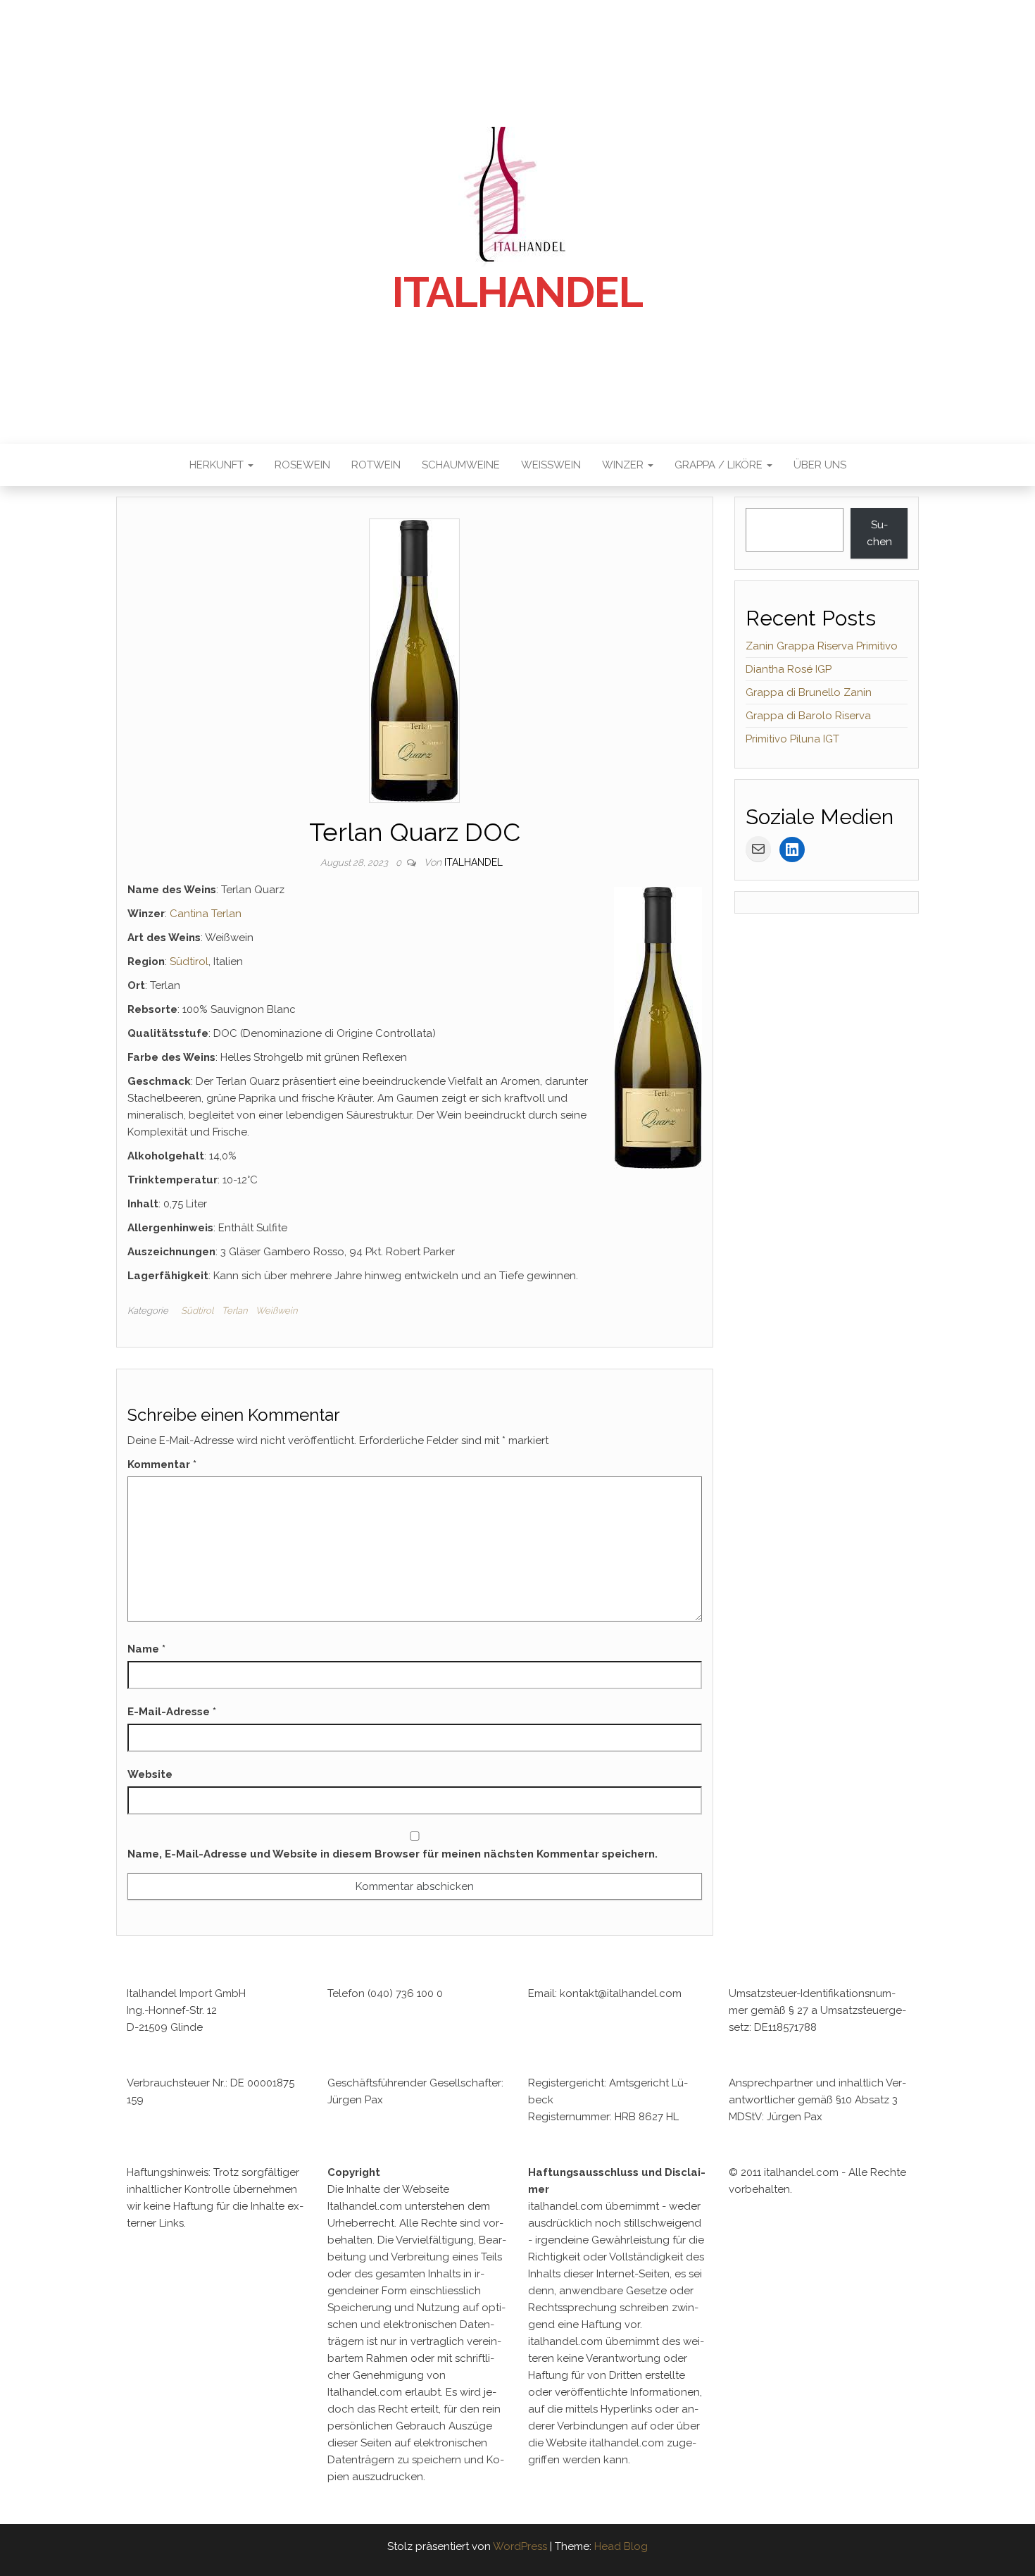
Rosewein (302, 465)
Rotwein (376, 465)
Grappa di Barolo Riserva (808, 716)
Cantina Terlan (204, 914)
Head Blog (621, 2546)
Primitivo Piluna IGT (792, 739)
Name (146, 1649)
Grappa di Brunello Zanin (809, 692)
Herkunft (218, 465)
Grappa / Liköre (720, 465)
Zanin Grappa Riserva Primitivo (822, 646)
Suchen (879, 533)
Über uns (820, 465)
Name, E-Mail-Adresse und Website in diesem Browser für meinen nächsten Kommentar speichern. (393, 1854)
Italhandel (517, 292)
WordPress (520, 2546)
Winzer (624, 465)
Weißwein (551, 465)
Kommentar (162, 1464)
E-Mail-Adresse (172, 1712)
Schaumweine (461, 465)
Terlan (234, 1311)
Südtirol (189, 962)
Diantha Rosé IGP (789, 669)
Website (150, 1774)
